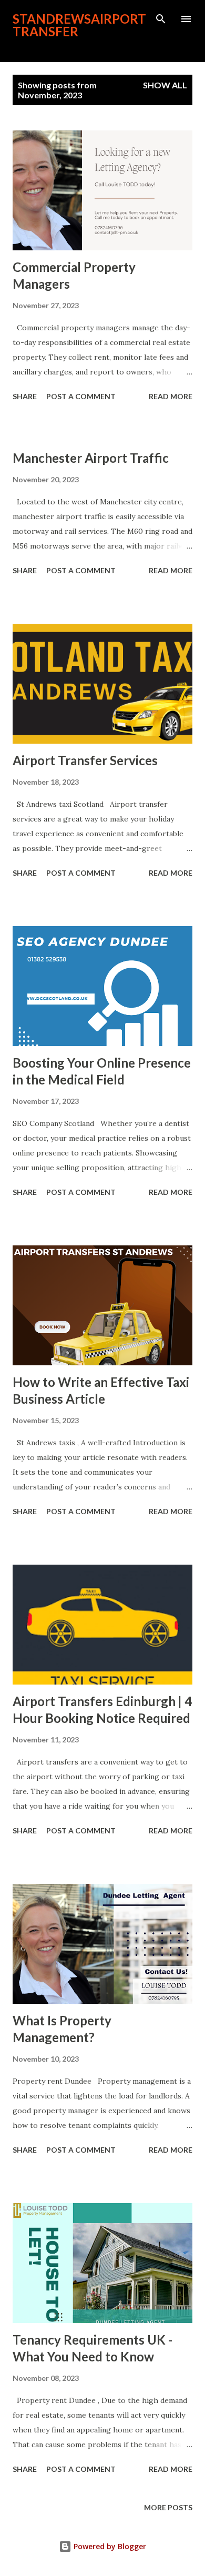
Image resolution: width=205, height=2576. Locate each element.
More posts (168, 2507)
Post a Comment (81, 396)
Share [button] (25, 396)
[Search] (161, 19)
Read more (171, 396)
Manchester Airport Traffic (91, 458)
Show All (165, 85)
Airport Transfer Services (85, 760)
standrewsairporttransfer (79, 25)
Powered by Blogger (109, 2546)
